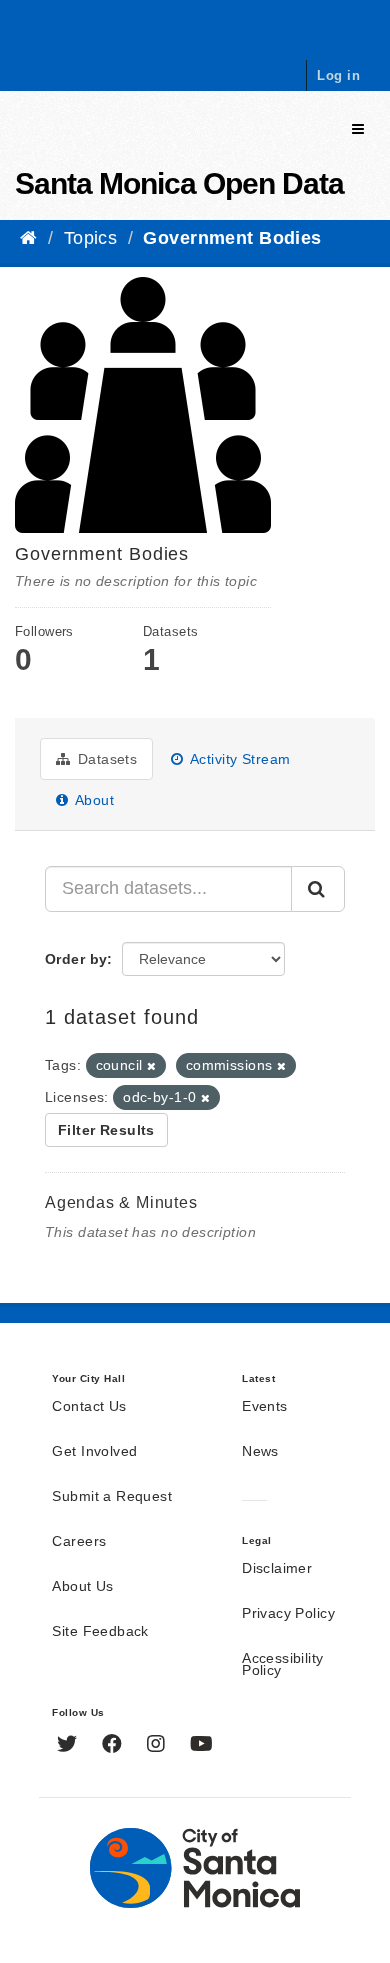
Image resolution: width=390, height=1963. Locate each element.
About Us (82, 1587)
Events (265, 1407)
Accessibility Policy (282, 1665)
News (260, 1452)
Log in (338, 75)
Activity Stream (239, 759)
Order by (76, 959)
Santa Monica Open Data (179, 183)
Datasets (105, 759)
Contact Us (89, 1407)
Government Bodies (232, 238)
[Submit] (318, 889)
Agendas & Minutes (121, 1202)
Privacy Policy (288, 1614)
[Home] (28, 238)
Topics (91, 238)
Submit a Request (112, 1497)
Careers (79, 1542)
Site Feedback (100, 1632)
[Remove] (151, 1066)
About (92, 800)
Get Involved (94, 1452)
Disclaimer (277, 1569)
